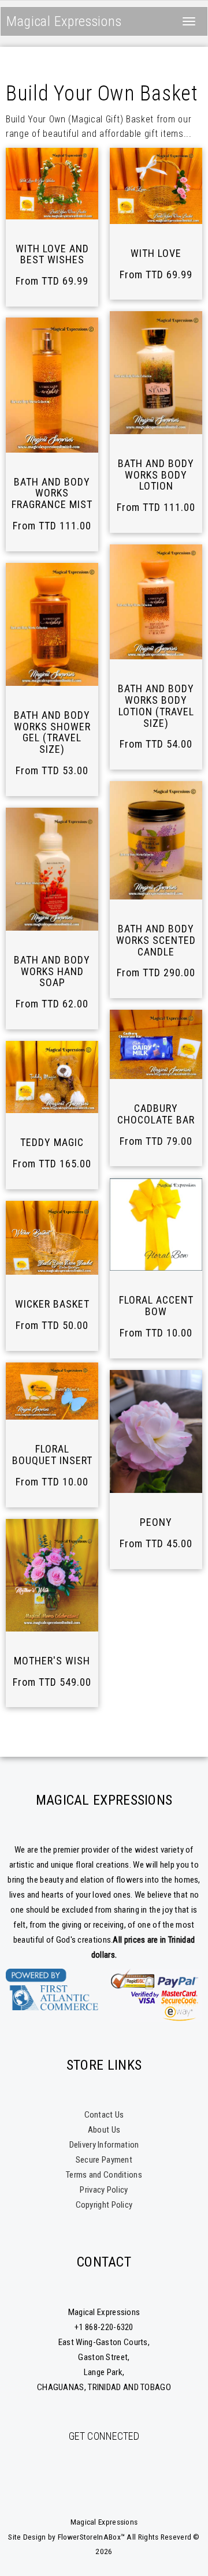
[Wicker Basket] (52, 1238)
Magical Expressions (64, 21)
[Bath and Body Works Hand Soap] (52, 869)
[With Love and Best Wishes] (52, 184)
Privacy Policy (104, 2190)
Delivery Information (104, 2145)
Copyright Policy (104, 2205)
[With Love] (156, 186)
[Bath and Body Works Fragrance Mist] (52, 385)
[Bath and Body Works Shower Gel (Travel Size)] (52, 624)
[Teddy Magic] (52, 1077)
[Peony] (156, 1431)
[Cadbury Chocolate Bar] (156, 1044)
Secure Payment (104, 2160)
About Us (104, 2130)
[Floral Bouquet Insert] (52, 1391)
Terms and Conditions (104, 2175)
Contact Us (104, 2115)
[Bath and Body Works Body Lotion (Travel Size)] (156, 602)
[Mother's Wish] (52, 1575)
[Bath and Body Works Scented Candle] (156, 840)
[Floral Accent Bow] (156, 1225)
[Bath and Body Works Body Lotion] (156, 373)
